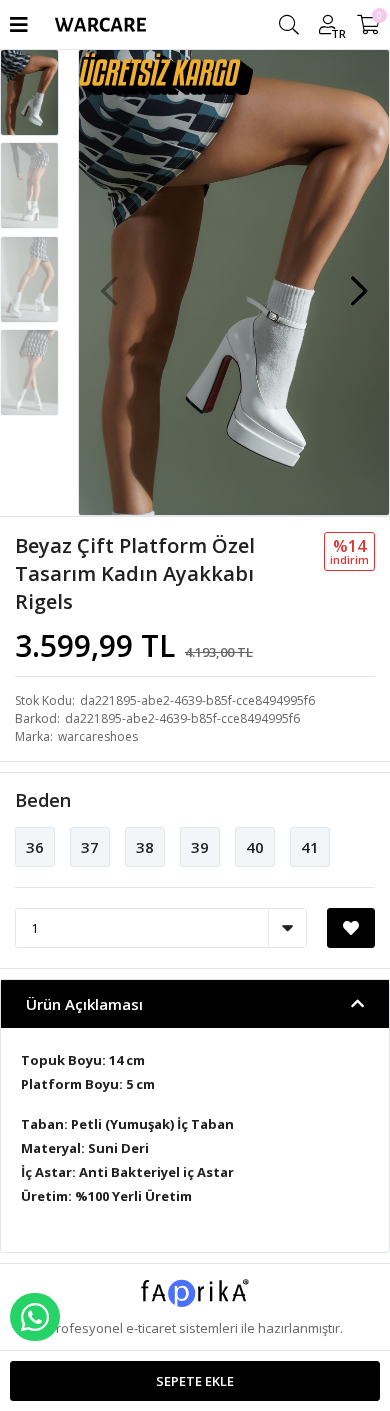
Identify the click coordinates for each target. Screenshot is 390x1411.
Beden (43, 800)
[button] (359, 281)
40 (255, 847)
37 (90, 847)
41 (310, 847)
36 (35, 847)
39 (200, 847)
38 (145, 847)
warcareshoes (98, 736)
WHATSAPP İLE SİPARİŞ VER (35, 1317)
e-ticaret (151, 1328)
